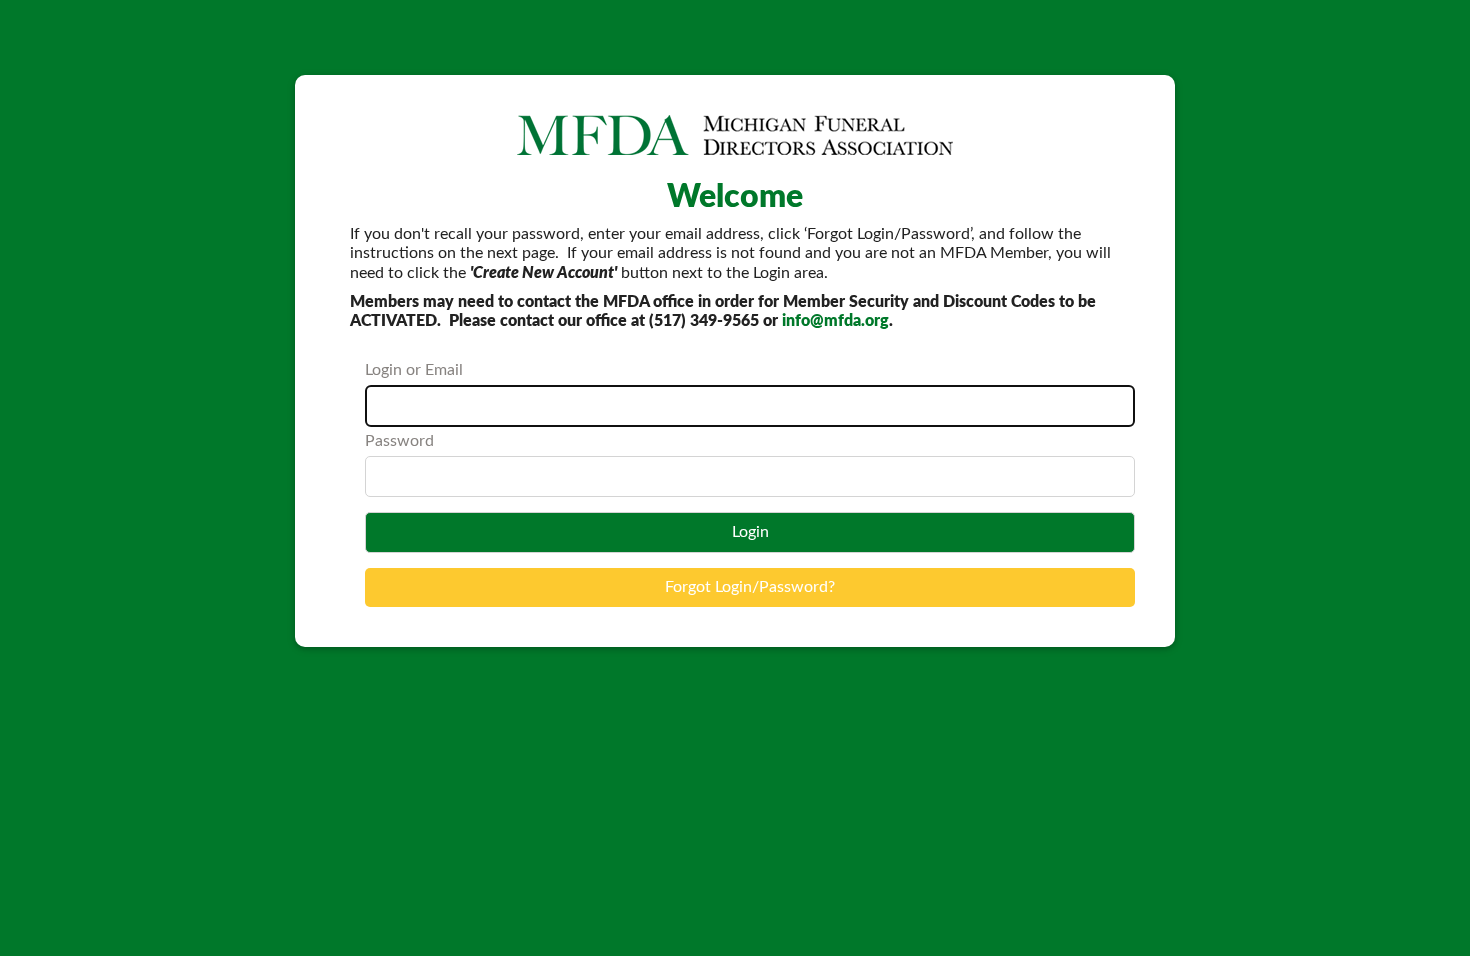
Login (750, 532)
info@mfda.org (835, 321)
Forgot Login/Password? (750, 587)
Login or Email (414, 370)
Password (399, 441)
